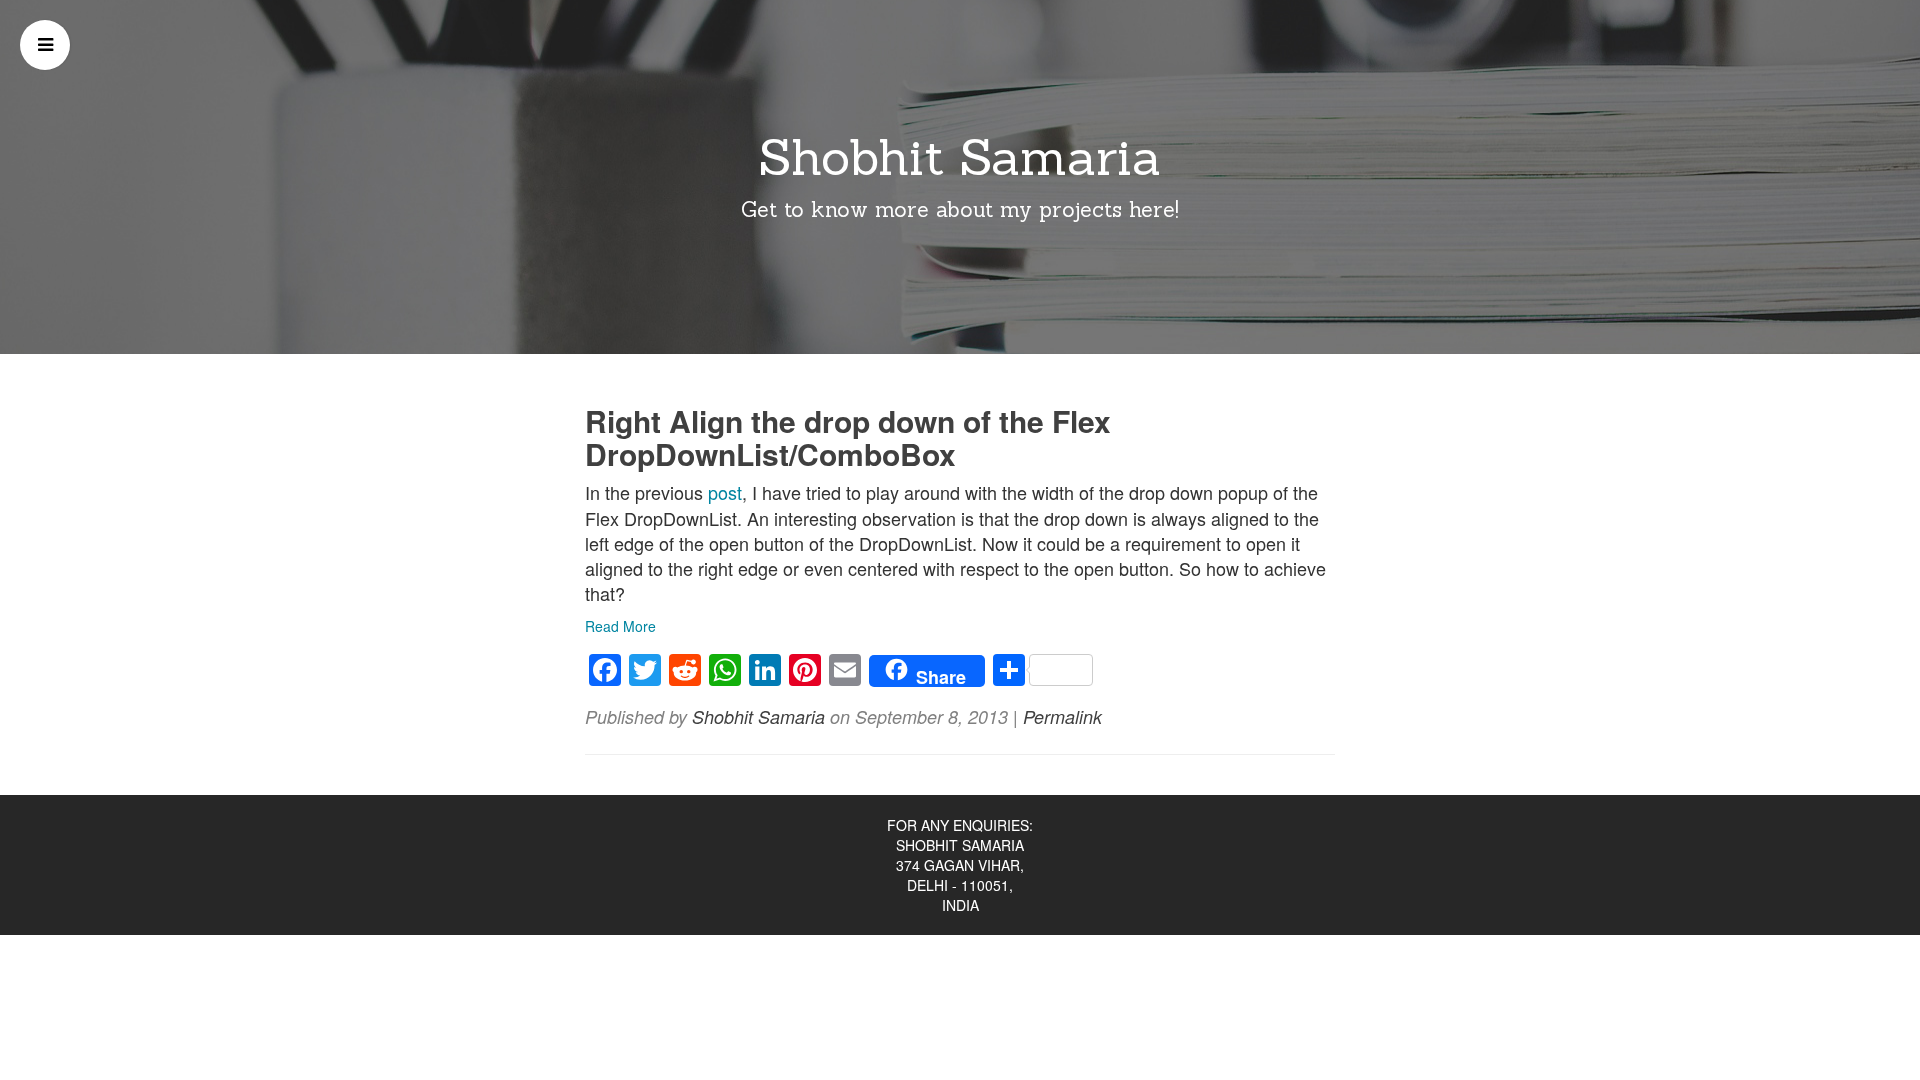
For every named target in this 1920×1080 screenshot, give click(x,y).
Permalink (1062, 716)
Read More (620, 626)
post (725, 492)
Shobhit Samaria (960, 157)
